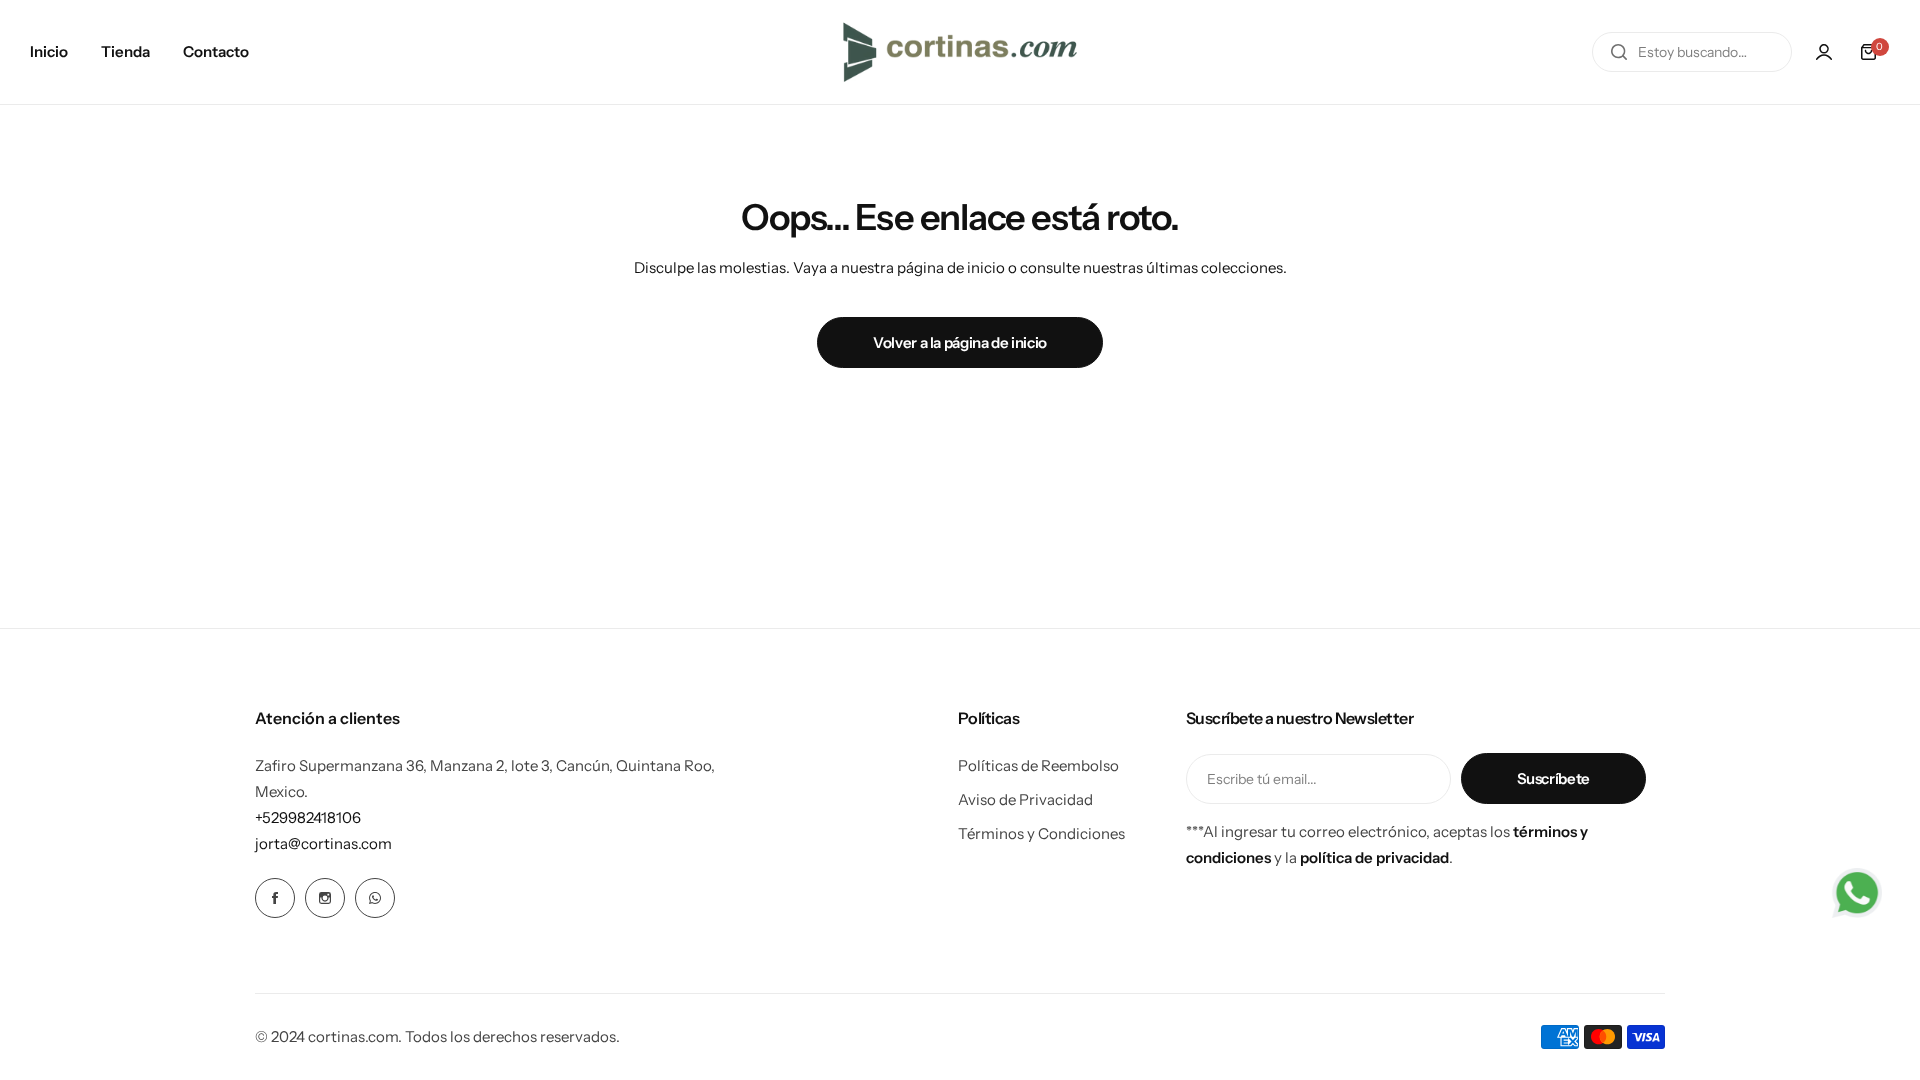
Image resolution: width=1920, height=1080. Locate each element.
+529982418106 (308, 817)
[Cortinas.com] (960, 52)
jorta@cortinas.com (323, 843)
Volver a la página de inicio (960, 342)
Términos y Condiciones (1041, 833)
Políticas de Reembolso (1038, 765)
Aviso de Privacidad (1025, 799)
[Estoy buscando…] (1619, 52)
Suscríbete (1553, 778)
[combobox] (1692, 52)
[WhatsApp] (375, 898)
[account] (1824, 52)
